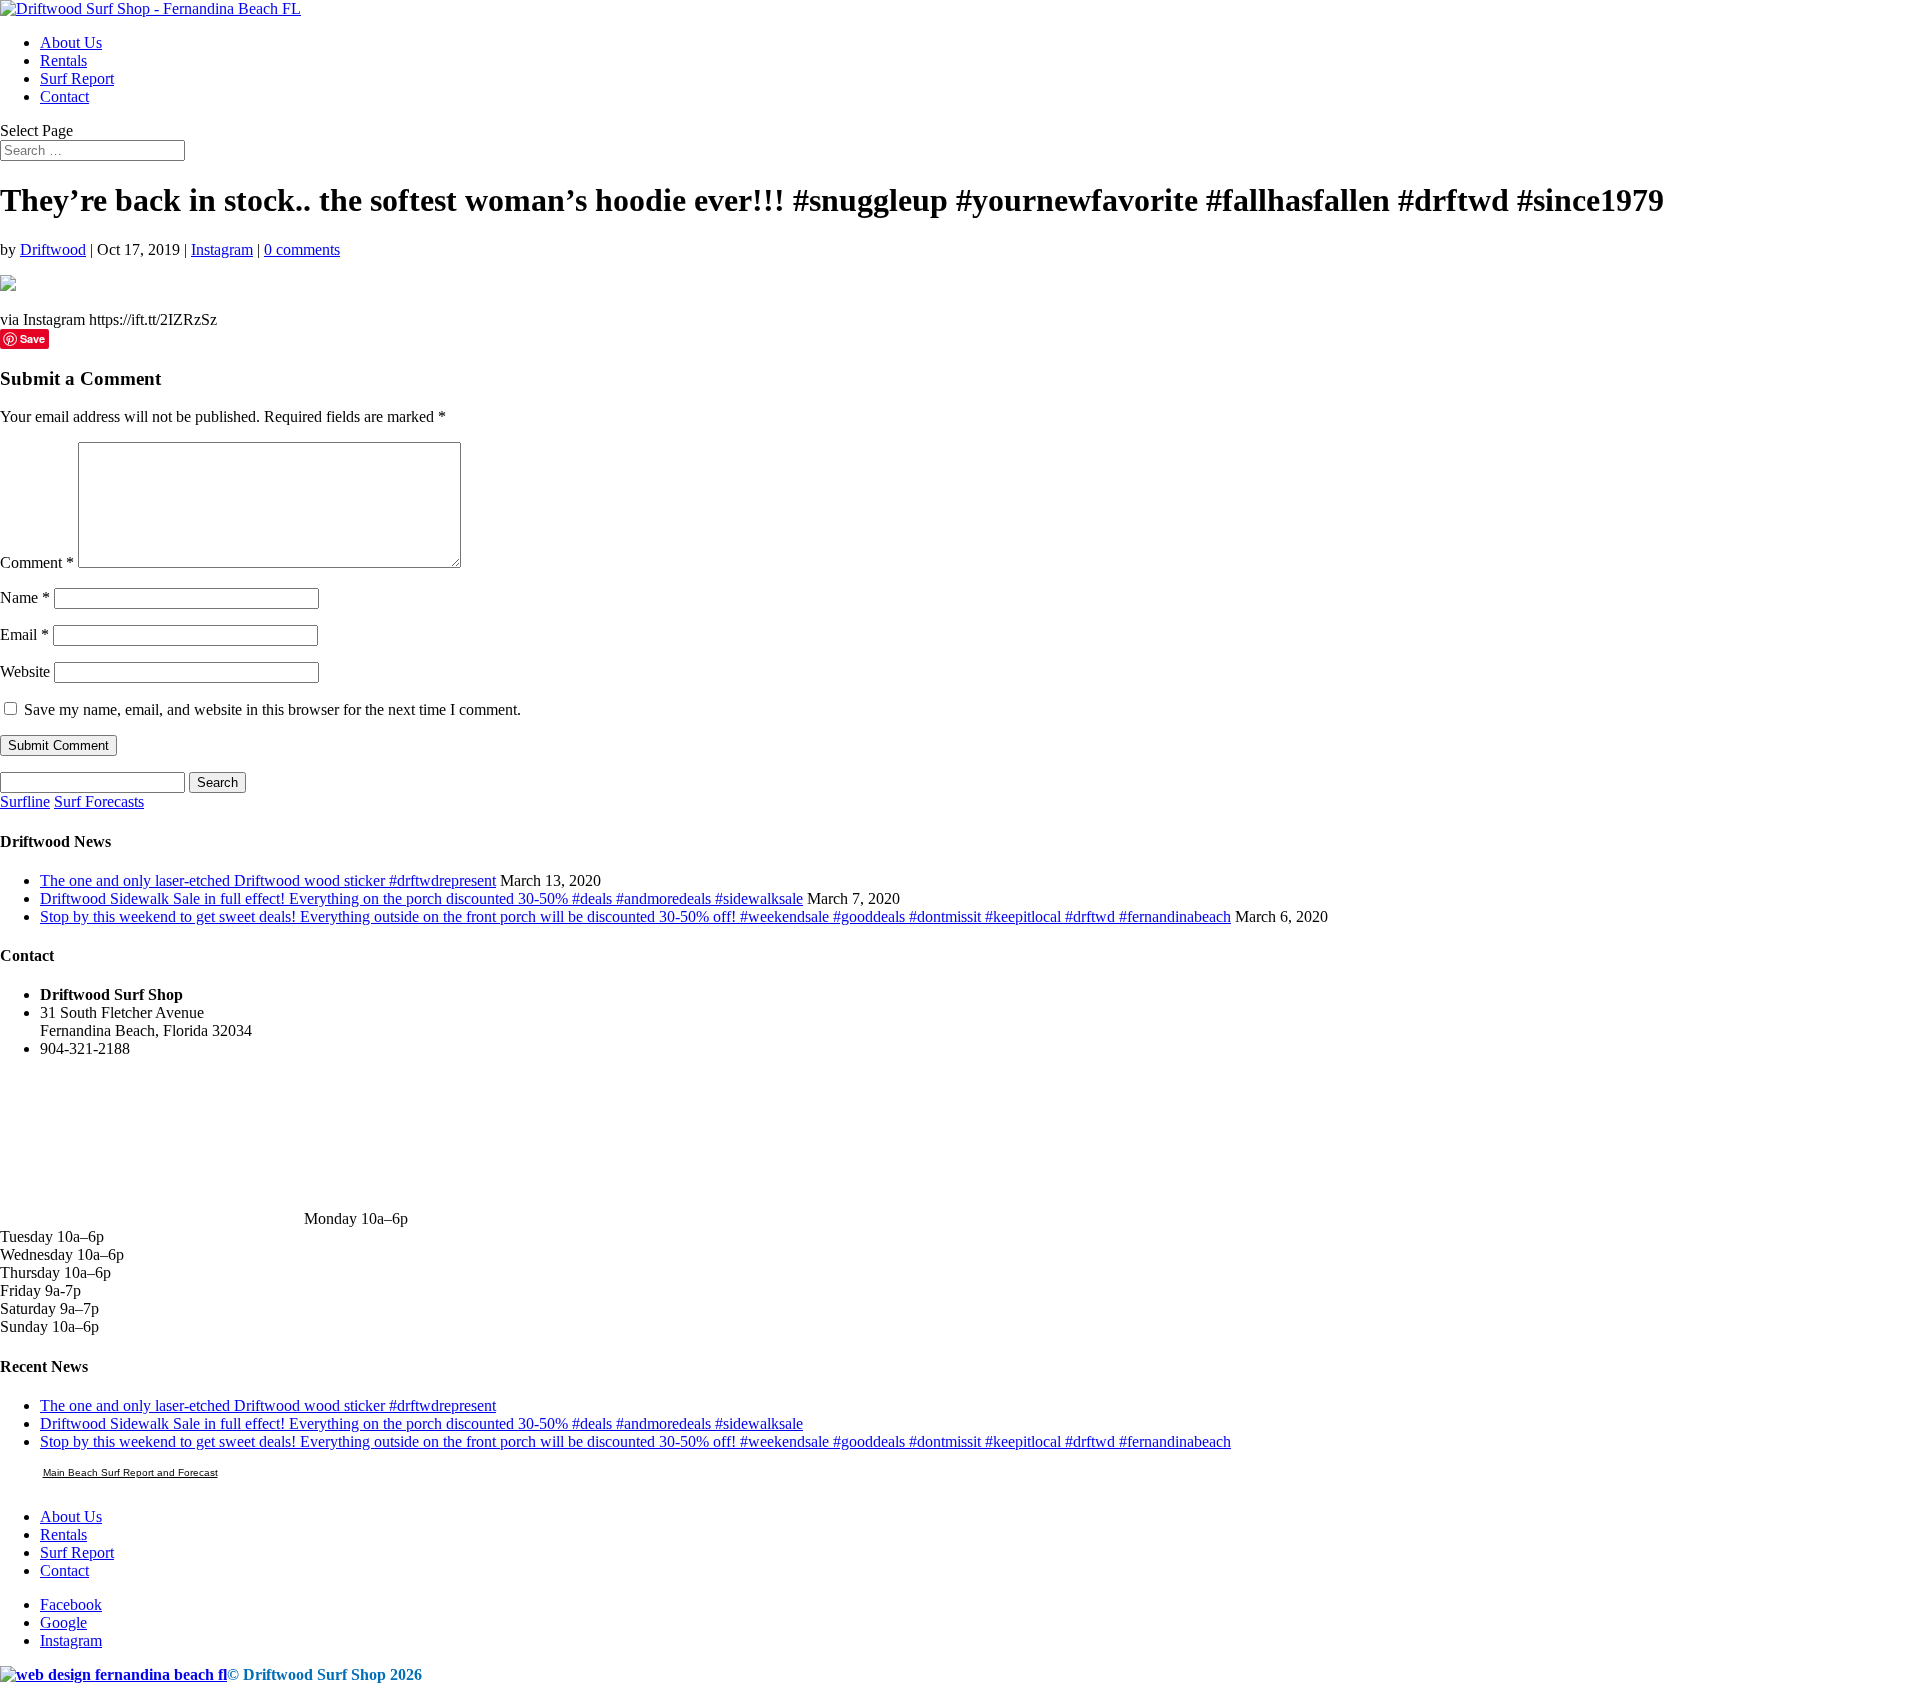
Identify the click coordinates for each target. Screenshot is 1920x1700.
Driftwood (53, 249)
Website (25, 671)
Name (25, 597)
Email (24, 634)
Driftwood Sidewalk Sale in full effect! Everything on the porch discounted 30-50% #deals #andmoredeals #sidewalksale (421, 898)
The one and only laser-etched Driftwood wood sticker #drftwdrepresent (268, 880)
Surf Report (77, 78)
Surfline (25, 801)
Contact (64, 96)
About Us (71, 42)
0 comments (302, 249)
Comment (37, 562)
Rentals (63, 60)
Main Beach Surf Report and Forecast (130, 1472)
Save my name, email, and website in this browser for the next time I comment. (272, 709)
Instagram (222, 249)
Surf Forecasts (99, 801)
